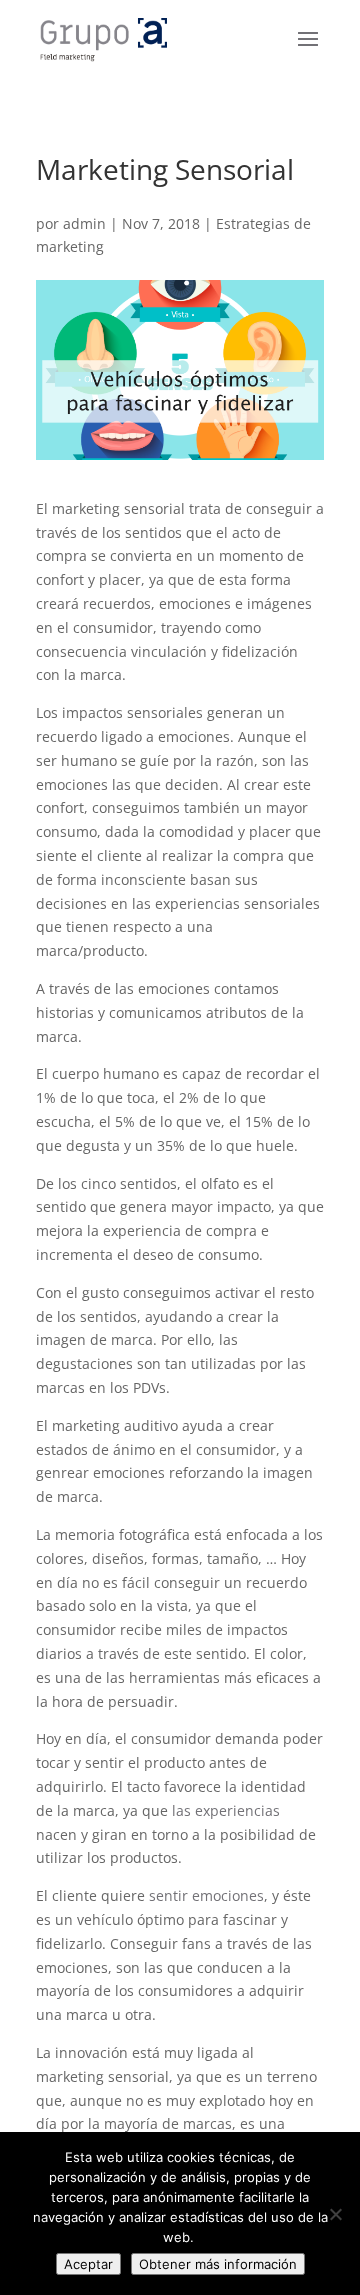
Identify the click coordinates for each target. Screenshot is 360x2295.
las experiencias (226, 1810)
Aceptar (88, 2264)
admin (84, 223)
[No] (335, 2214)
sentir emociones (206, 1895)
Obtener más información (218, 2264)
